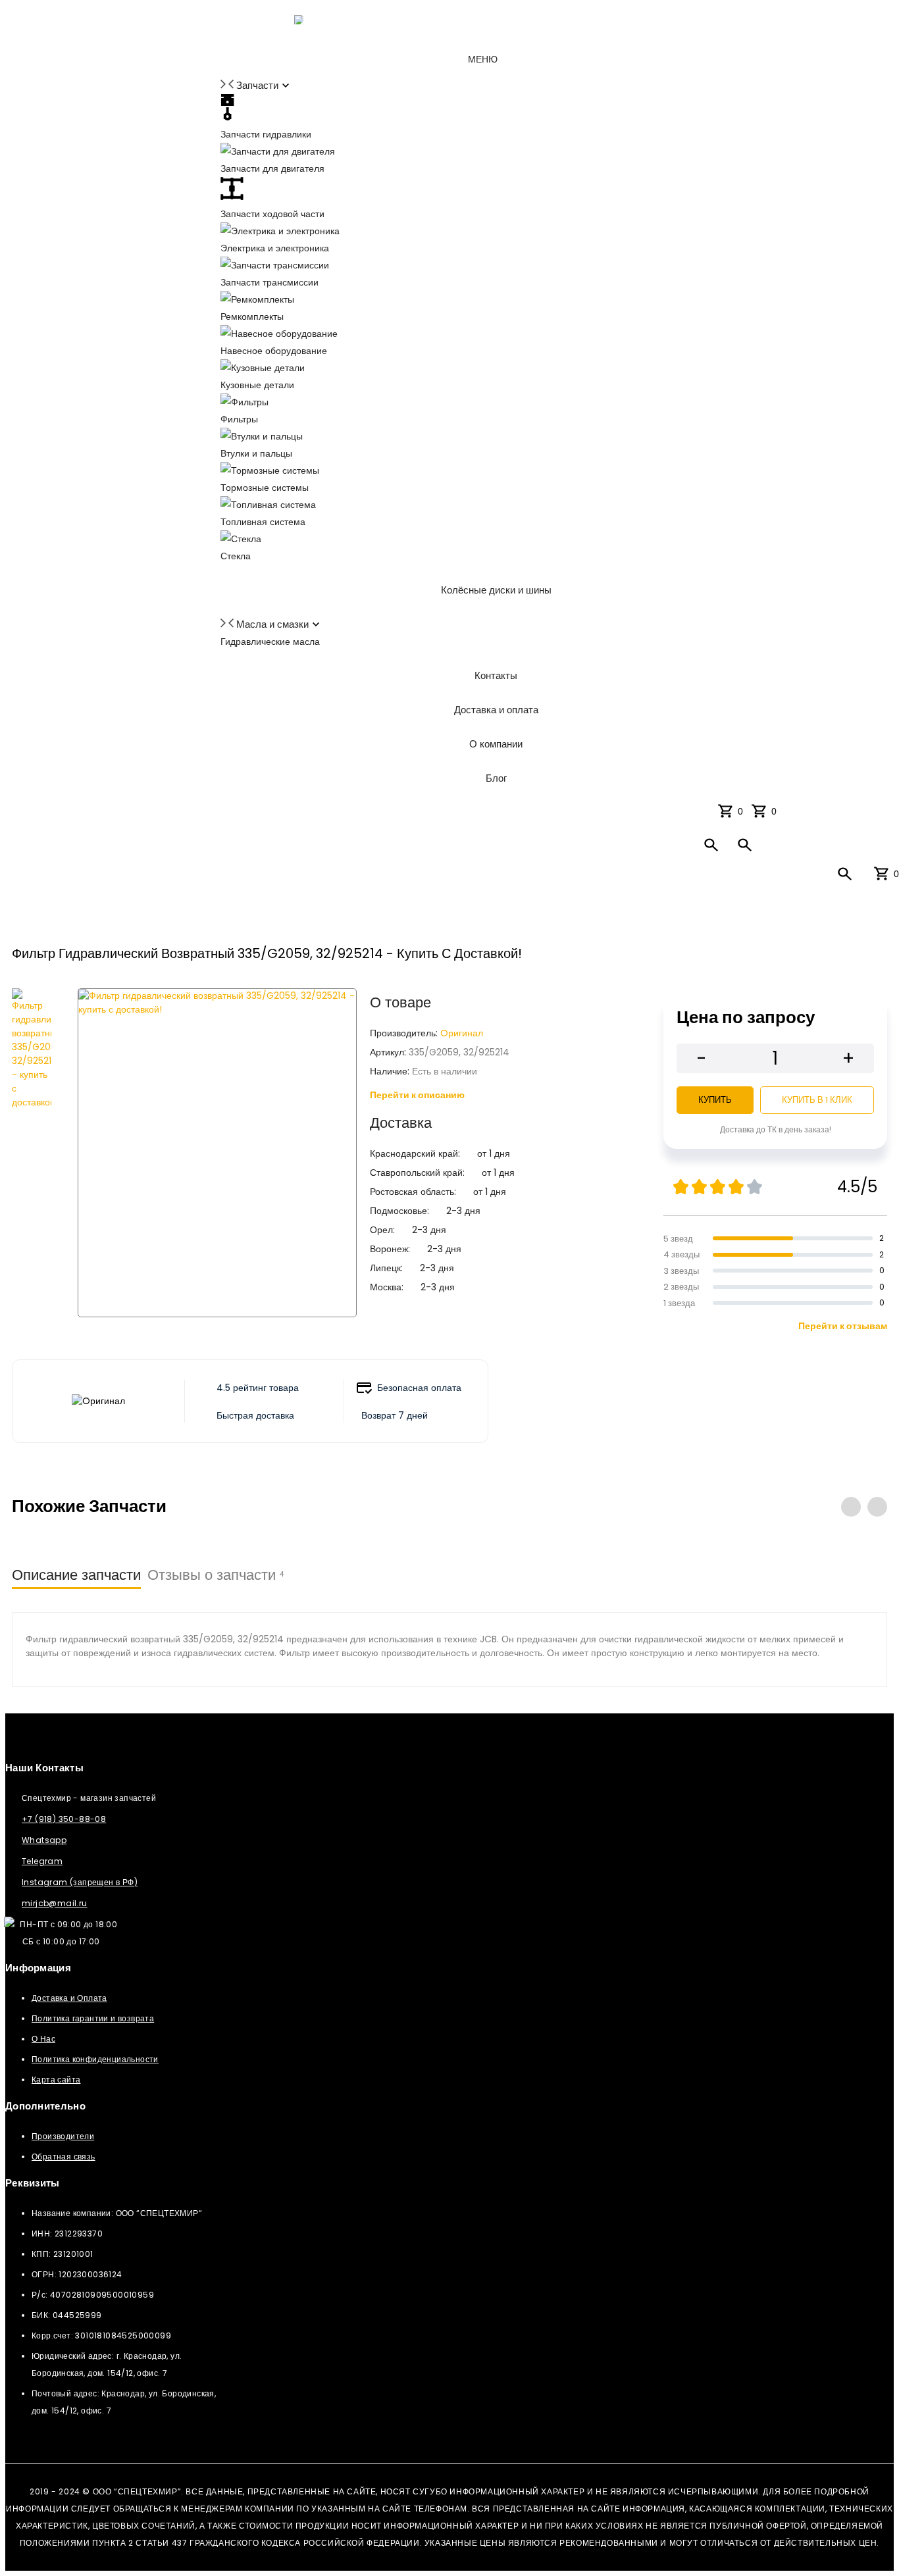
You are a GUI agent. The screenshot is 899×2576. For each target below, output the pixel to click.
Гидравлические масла (270, 642)
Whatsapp (44, 1840)
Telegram (42, 1861)
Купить (715, 1100)
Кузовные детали (257, 385)
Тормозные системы (265, 488)
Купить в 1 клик (817, 1100)
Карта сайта (56, 2080)
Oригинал (462, 1033)
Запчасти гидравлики (266, 134)
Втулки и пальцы (256, 453)
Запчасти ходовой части (272, 214)
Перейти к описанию (417, 1095)
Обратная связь (64, 2157)
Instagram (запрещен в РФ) (80, 1882)
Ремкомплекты (252, 316)
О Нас (43, 2039)
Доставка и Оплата (69, 1998)
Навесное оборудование (274, 351)
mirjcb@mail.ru (55, 1903)
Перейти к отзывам (843, 1326)
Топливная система (263, 522)
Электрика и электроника (275, 248)
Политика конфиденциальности (95, 2059)
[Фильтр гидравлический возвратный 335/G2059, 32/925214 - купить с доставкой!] (32, 1153)
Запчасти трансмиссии (270, 282)
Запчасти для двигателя (272, 168)
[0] (761, 811)
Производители (63, 2136)
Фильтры (239, 419)
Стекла (236, 556)
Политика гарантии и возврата (93, 2018)
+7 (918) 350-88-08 (64, 1819)
